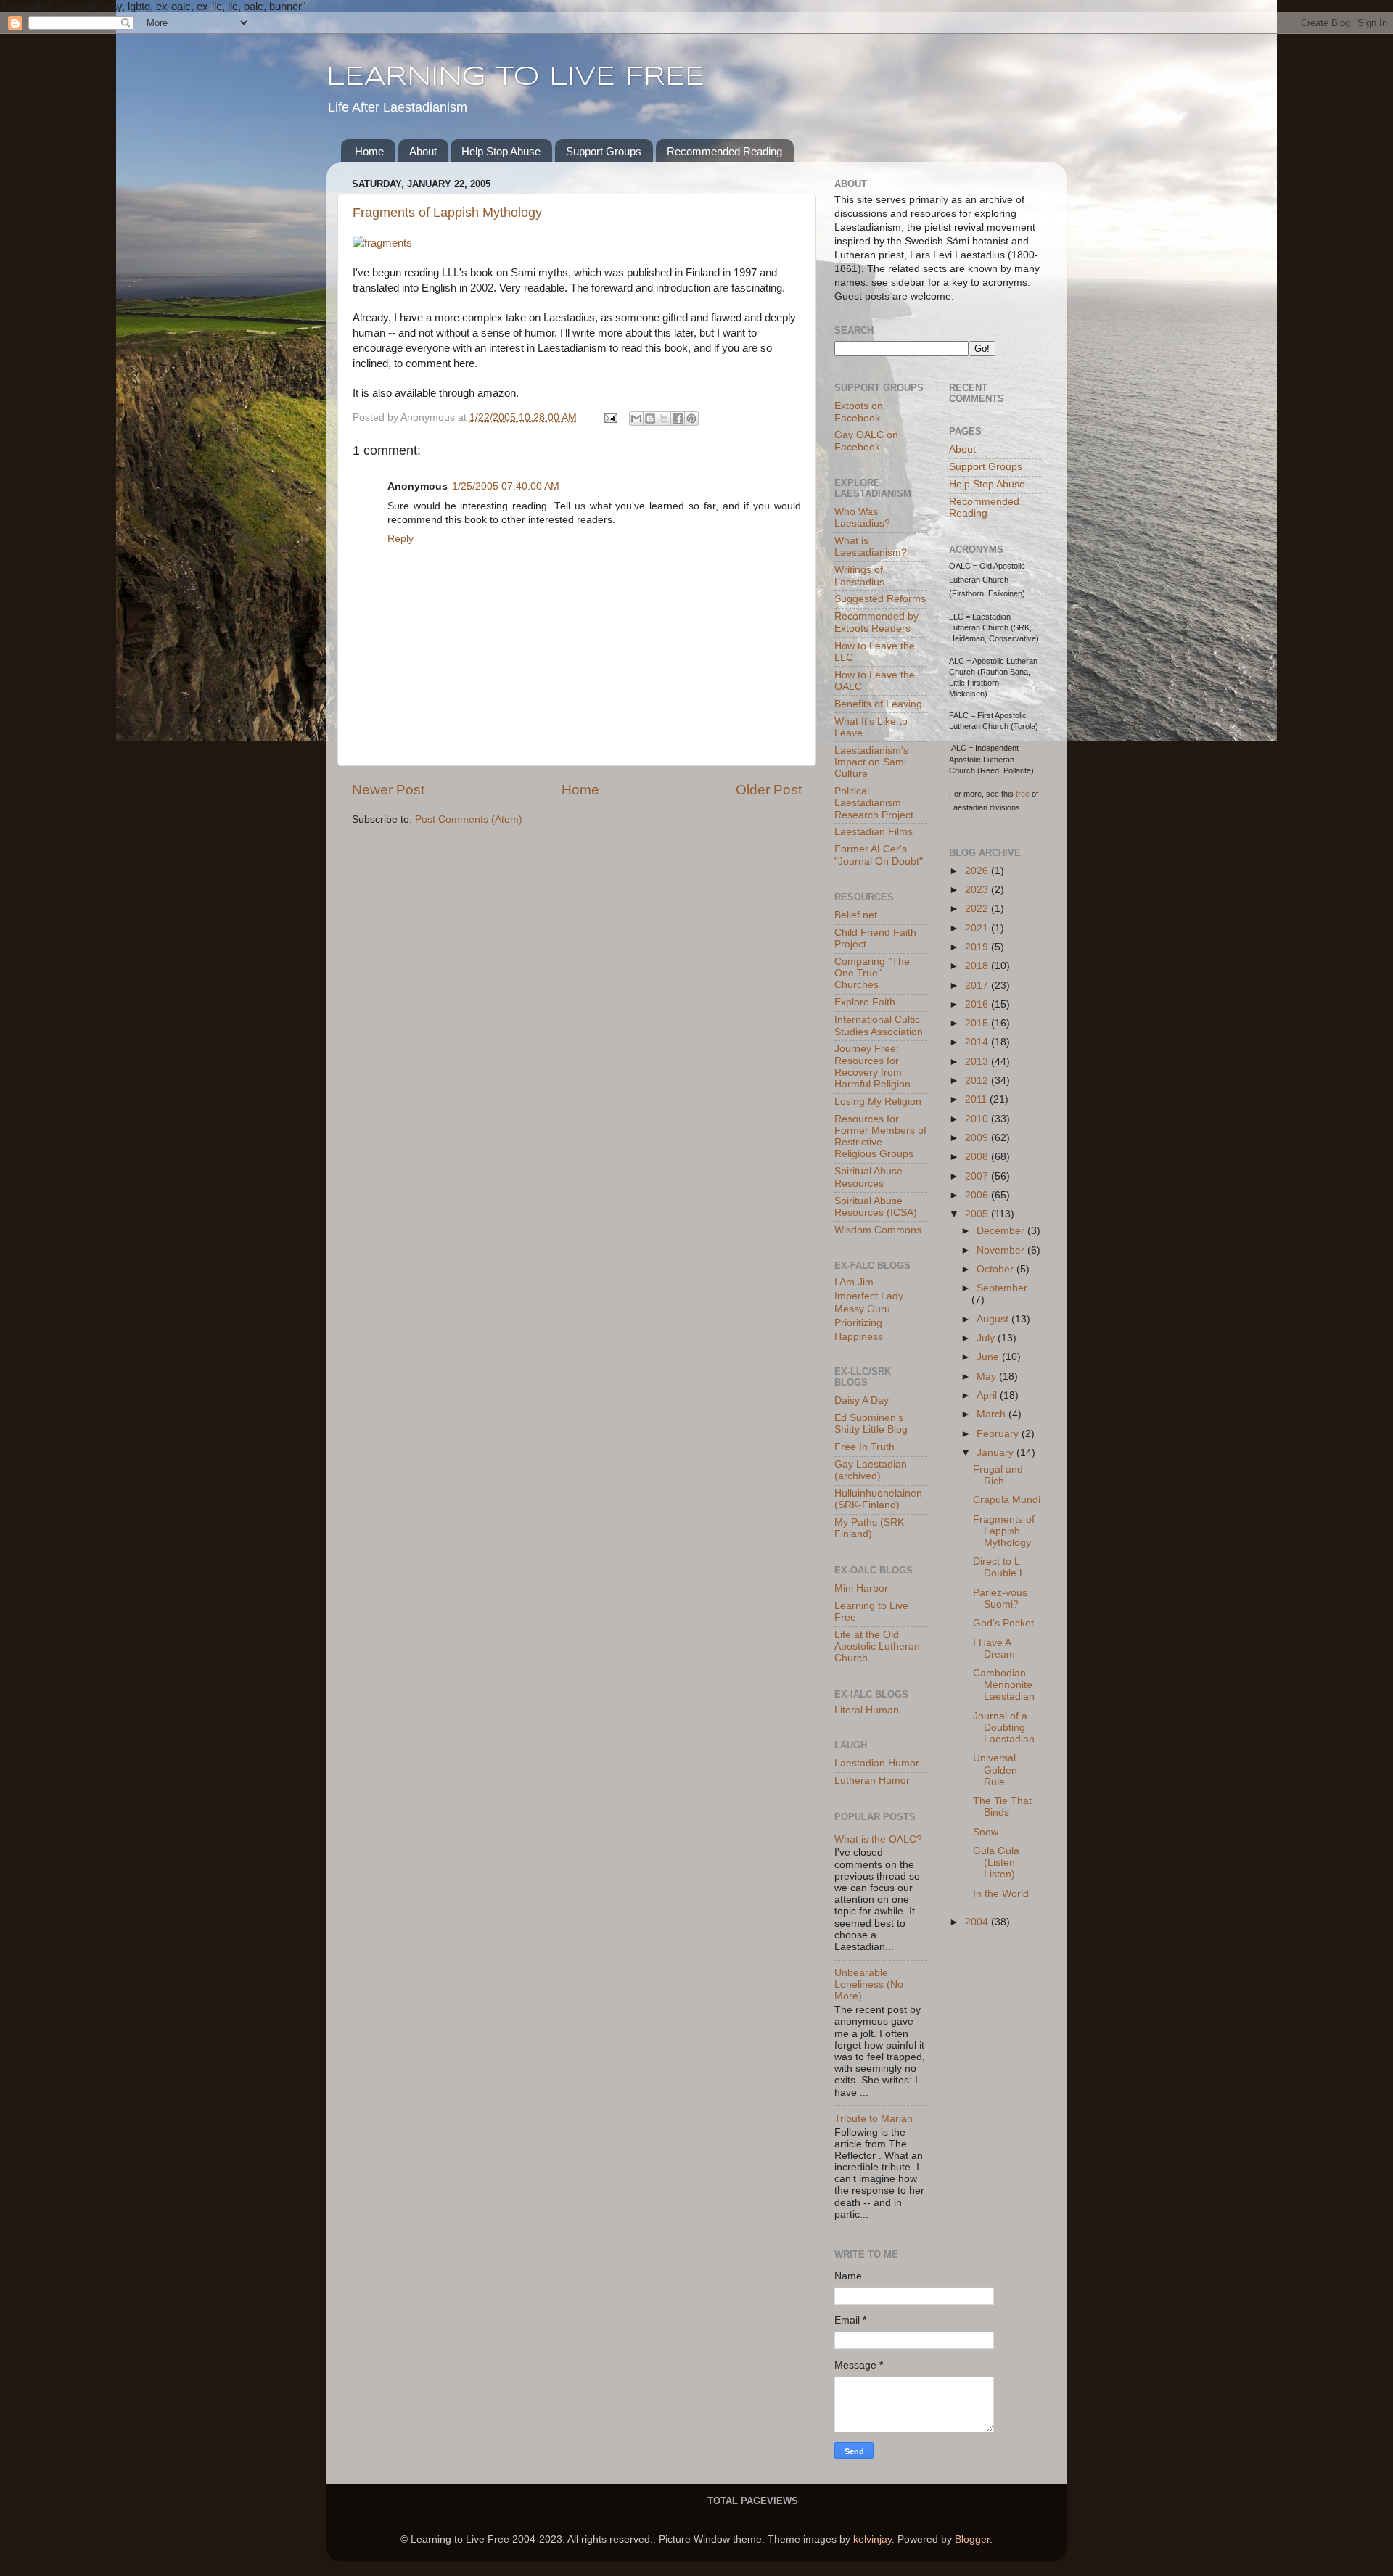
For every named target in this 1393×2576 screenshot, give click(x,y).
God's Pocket (1003, 1623)
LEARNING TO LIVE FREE (515, 78)
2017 (978, 985)
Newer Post (388, 790)
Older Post (769, 790)
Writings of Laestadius (859, 576)
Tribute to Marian (874, 2119)
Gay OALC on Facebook (866, 441)
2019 (978, 947)
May (988, 1377)
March (993, 1414)
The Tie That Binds (1002, 1807)
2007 (978, 1176)
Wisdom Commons (878, 1230)
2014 (978, 1042)
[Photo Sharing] (382, 243)
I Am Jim (854, 1282)
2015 (978, 1023)
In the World (1001, 1894)
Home (369, 151)
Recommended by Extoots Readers (876, 622)
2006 (978, 1195)
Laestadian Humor (877, 1763)
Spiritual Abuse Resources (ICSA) (876, 1207)
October (997, 1269)
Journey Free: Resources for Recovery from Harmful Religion (872, 1066)
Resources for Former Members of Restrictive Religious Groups (880, 1137)
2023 (978, 890)
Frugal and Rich (998, 1475)
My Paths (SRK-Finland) (871, 1528)
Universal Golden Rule (995, 1770)
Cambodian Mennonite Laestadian (1004, 1685)
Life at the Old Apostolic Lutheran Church (877, 1646)
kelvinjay (872, 2539)
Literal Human (867, 1710)
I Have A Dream (994, 1649)
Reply (400, 539)
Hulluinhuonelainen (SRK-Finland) (878, 1499)
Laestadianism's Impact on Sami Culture (871, 762)
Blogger (972, 2539)
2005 (978, 1214)
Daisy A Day (862, 1400)
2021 (978, 928)
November (1002, 1250)
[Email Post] (610, 417)
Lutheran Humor (872, 1781)
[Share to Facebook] (678, 419)
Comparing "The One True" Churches (872, 973)
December (1002, 1231)
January (997, 1453)
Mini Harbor (861, 1588)
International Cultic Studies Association (879, 1025)
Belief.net (856, 915)
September (1002, 1288)
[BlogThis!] (650, 419)
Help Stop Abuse (501, 151)
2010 (978, 1119)
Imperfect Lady (869, 1296)
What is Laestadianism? (871, 547)
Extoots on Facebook (859, 412)
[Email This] (636, 419)
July (987, 1338)
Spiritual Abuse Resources (868, 1177)
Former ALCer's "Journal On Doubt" (879, 855)
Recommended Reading (724, 151)
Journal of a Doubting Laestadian (1004, 1728)
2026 (978, 871)
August (994, 1319)
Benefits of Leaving (878, 704)
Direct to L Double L (999, 1567)
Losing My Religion (878, 1102)
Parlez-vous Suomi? (1000, 1598)
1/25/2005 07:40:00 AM (506, 486)
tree (1023, 794)
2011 (977, 1099)
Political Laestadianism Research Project (874, 803)
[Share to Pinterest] (691, 419)
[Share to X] (664, 419)
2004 (978, 1922)
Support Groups (604, 151)
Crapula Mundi (1007, 1500)
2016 (978, 1004)
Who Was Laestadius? (862, 518)
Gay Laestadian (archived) (871, 1470)
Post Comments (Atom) (469, 819)
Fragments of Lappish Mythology (447, 213)
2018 (978, 966)
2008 (978, 1157)
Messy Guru (862, 1309)
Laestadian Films (874, 832)
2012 (978, 1081)
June (989, 1357)
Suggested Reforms (880, 599)
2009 (978, 1138)
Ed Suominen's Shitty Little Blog (871, 1424)
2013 (978, 1062)
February (999, 1434)
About (423, 151)
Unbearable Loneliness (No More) (869, 1984)
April (988, 1395)
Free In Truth (864, 1447)
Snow (986, 1832)
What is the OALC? (878, 1839)
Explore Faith (865, 1002)
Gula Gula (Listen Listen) (996, 1863)
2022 (978, 909)
